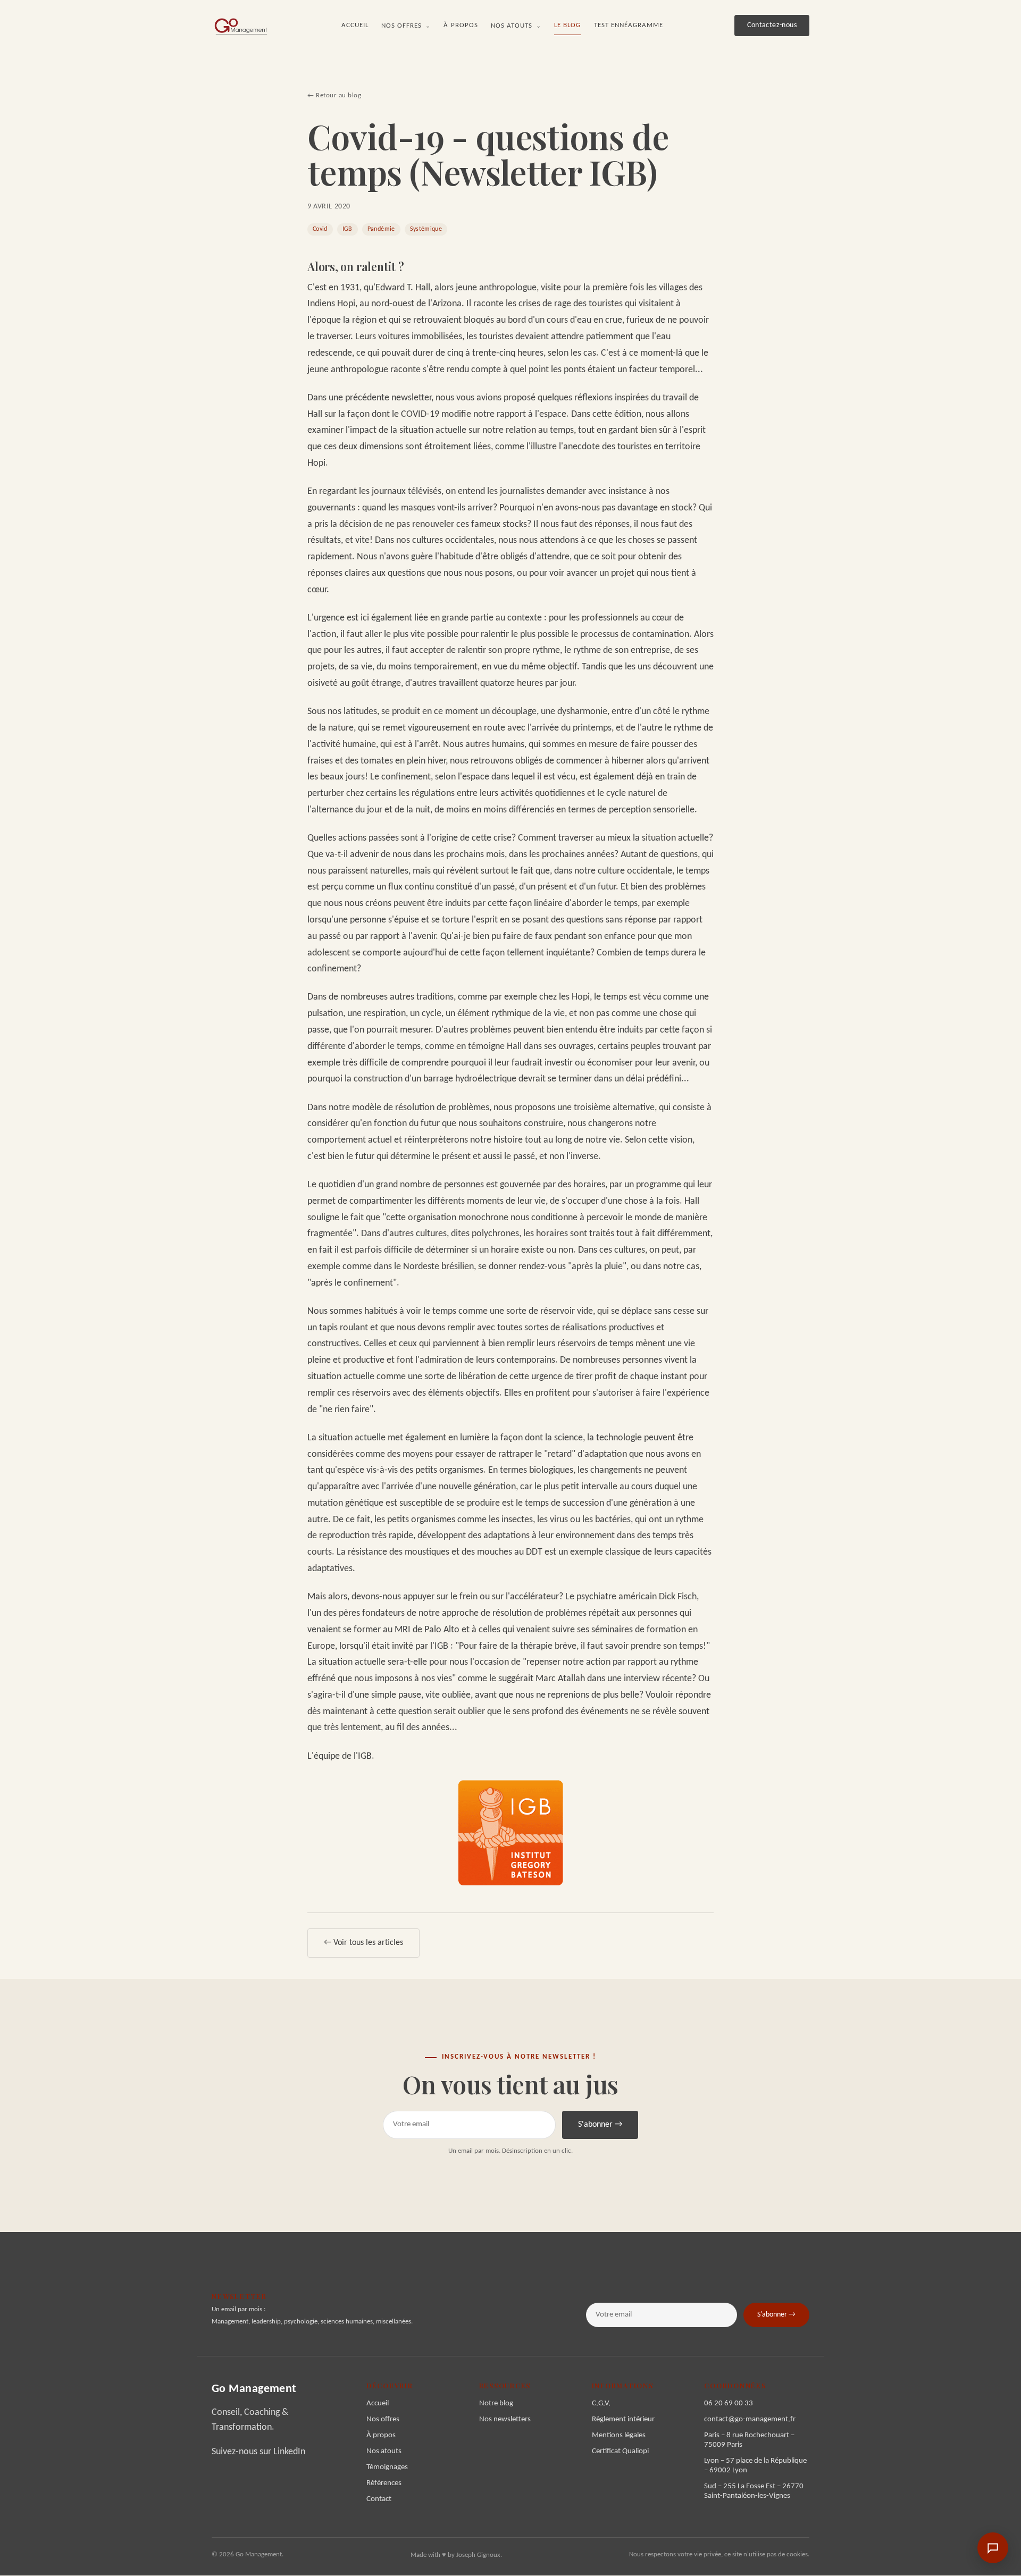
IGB (348, 229)
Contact (379, 2499)
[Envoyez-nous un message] (993, 2548)
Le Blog (567, 25)
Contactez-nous (772, 25)
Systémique (426, 229)
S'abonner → (600, 2125)
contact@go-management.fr (750, 2419)
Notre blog (496, 2403)
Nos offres (406, 26)
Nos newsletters (505, 2419)
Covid (320, 229)
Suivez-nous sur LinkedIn (258, 2452)
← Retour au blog (334, 95)
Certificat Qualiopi (620, 2451)
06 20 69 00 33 (729, 2403)
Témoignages (387, 2467)
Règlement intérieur (623, 2419)
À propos (461, 25)
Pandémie (381, 229)
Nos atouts (516, 26)
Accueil (355, 25)
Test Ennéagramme (629, 25)
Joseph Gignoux (478, 2555)
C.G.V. (601, 2403)
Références (384, 2483)
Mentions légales (619, 2435)
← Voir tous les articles (363, 1943)
